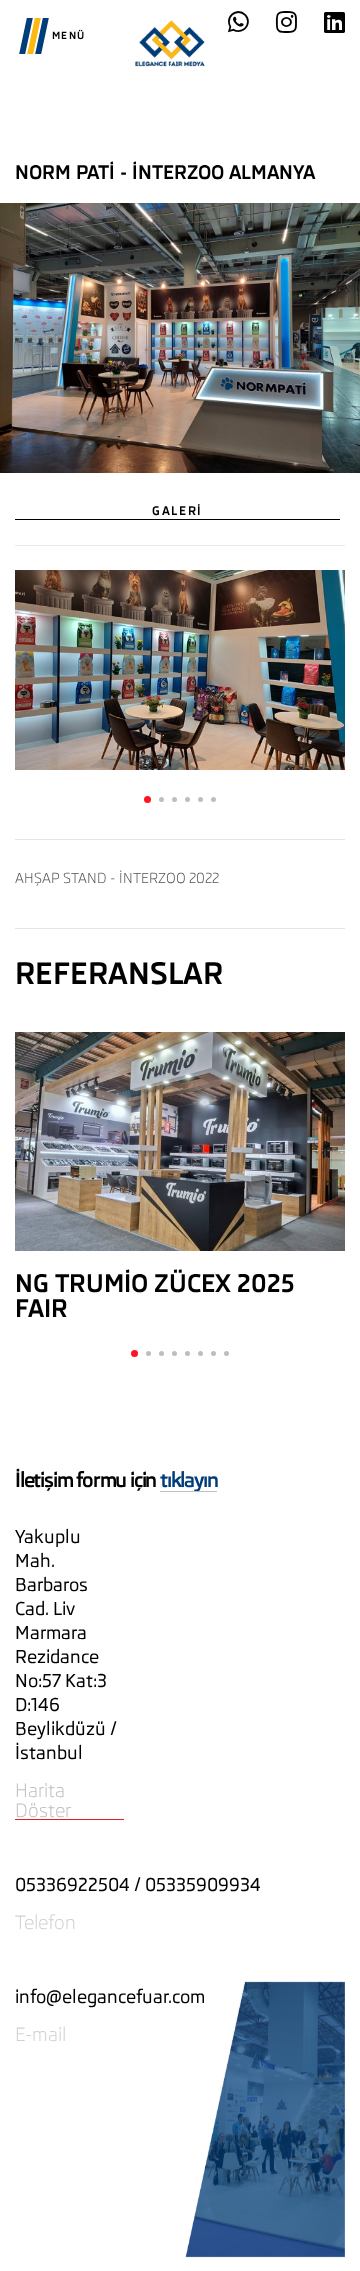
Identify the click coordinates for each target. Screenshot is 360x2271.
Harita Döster (43, 1800)
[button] (147, 799)
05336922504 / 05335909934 (138, 1884)
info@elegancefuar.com (110, 1996)
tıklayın (188, 1480)
